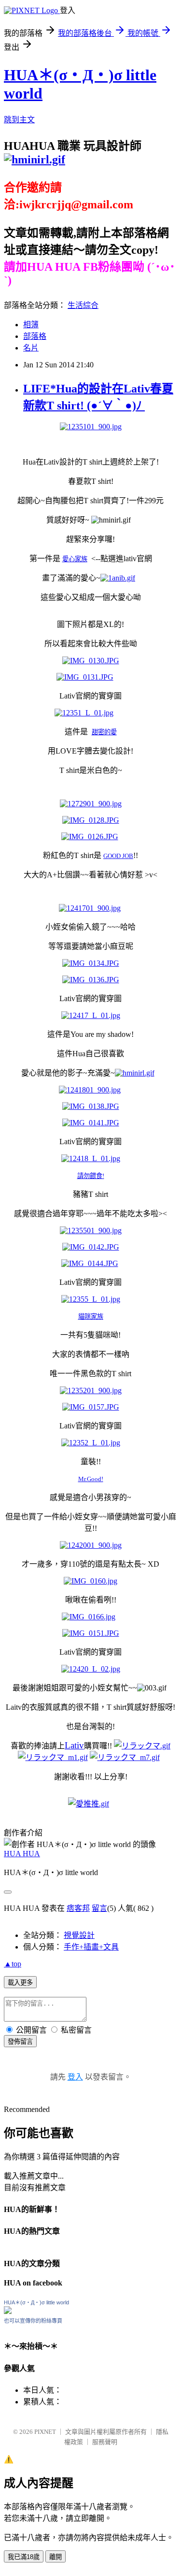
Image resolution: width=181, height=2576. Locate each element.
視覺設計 (79, 1935)
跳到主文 (19, 120)
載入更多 (20, 1983)
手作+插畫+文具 (91, 1947)
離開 (56, 2557)
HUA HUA (22, 1854)
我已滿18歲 (24, 2557)
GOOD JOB (118, 856)
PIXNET (45, 2432)
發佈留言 (20, 2042)
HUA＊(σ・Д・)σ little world (36, 2302)
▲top (13, 1964)
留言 (99, 1908)
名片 (31, 348)
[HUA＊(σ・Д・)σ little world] (8, 2311)
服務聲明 (105, 2442)
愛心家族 (75, 559)
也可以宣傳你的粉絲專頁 (33, 2321)
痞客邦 (78, 1908)
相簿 (31, 325)
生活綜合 (83, 305)
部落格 (35, 336)
